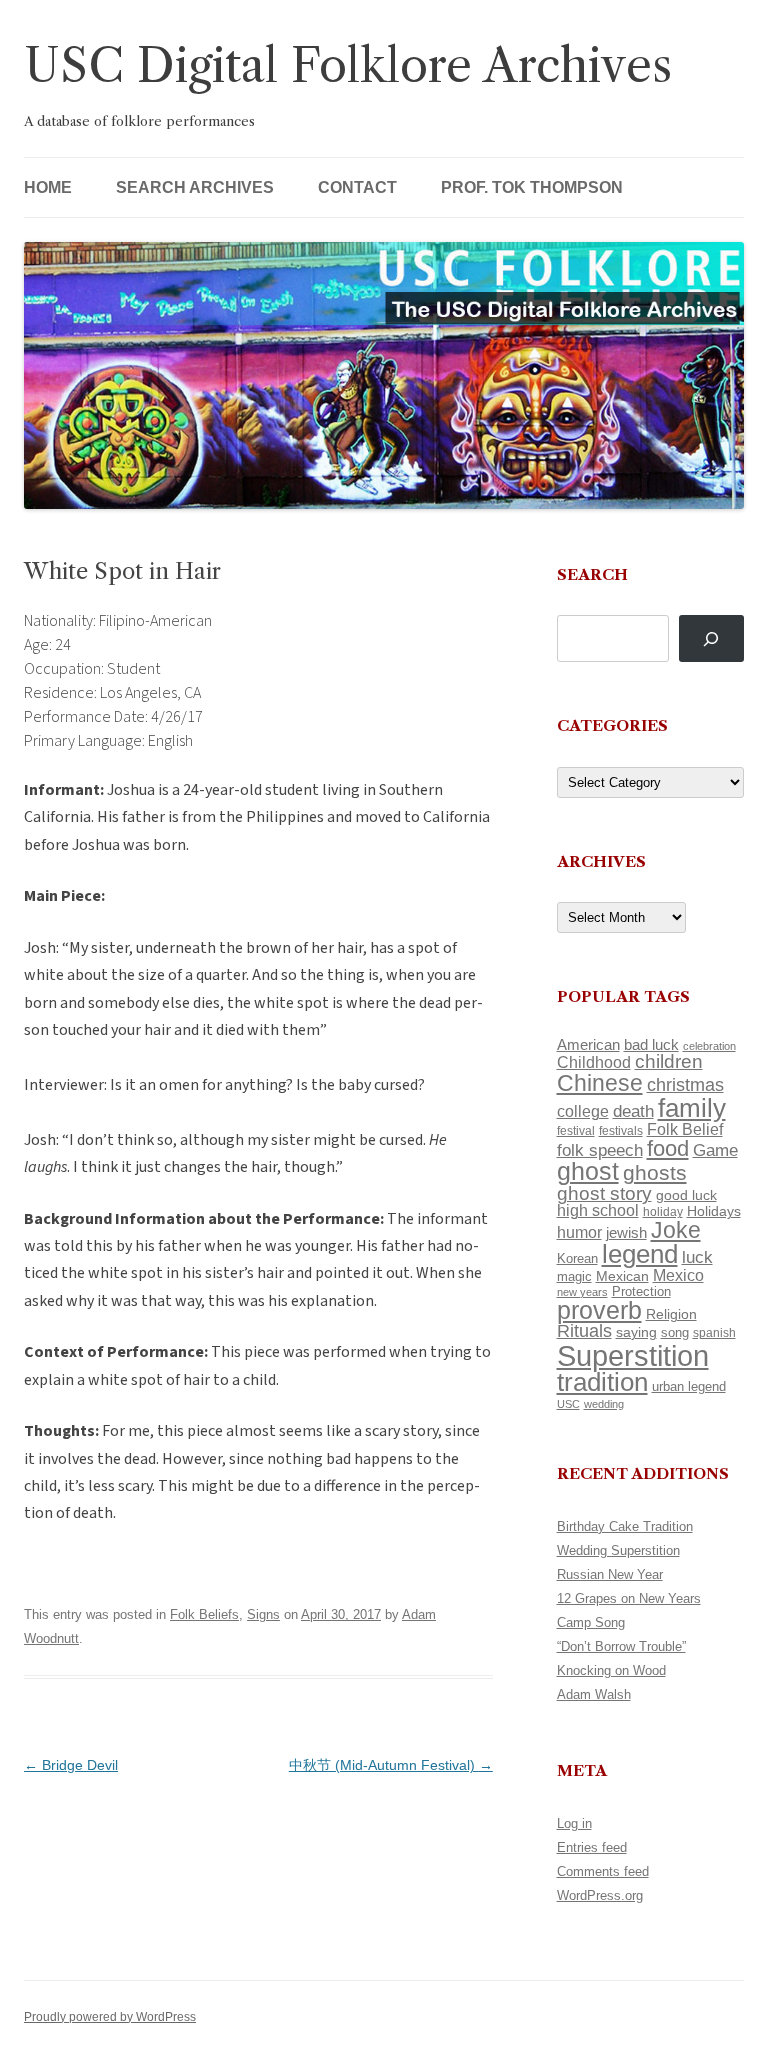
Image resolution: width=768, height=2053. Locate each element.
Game (715, 1150)
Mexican (622, 1276)
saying (636, 1332)
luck (697, 1257)
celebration (709, 1046)
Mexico (678, 1275)
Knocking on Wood (611, 1670)
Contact (357, 187)
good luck (686, 1195)
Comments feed (603, 1871)
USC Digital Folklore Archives (348, 65)
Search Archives (195, 187)
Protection (641, 1291)
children (669, 1061)
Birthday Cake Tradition (625, 1526)
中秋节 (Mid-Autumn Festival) (391, 1765)
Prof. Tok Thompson (532, 187)
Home (48, 187)
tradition (602, 1382)
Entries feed (592, 1847)
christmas (685, 1084)
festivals (621, 1131)
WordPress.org (600, 1895)
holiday (663, 1211)
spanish (714, 1333)
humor (579, 1232)
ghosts (655, 1172)
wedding (604, 1404)
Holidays (714, 1211)
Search (592, 574)
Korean (577, 1258)
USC (568, 1404)
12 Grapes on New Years (629, 1598)
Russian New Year (610, 1574)
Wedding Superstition (618, 1550)
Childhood (594, 1062)
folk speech (600, 1150)
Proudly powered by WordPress (110, 2017)
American (588, 1045)
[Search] (711, 638)
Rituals (584, 1331)
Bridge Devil (71, 1765)
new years (582, 1292)
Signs (263, 1614)
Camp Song (591, 1622)
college (583, 1111)
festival (576, 1131)
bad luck (651, 1045)
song (675, 1332)
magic (574, 1276)
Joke (676, 1230)
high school (598, 1210)
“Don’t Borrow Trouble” (621, 1646)
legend (640, 1254)
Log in (574, 1823)
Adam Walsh (594, 1694)
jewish (626, 1233)
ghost (588, 1171)
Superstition (633, 1355)
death (633, 1111)
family (692, 1108)
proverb (599, 1310)
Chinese (600, 1083)
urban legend (689, 1386)
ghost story (604, 1193)
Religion (671, 1314)
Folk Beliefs (204, 1614)
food (668, 1148)
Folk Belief (685, 1129)
